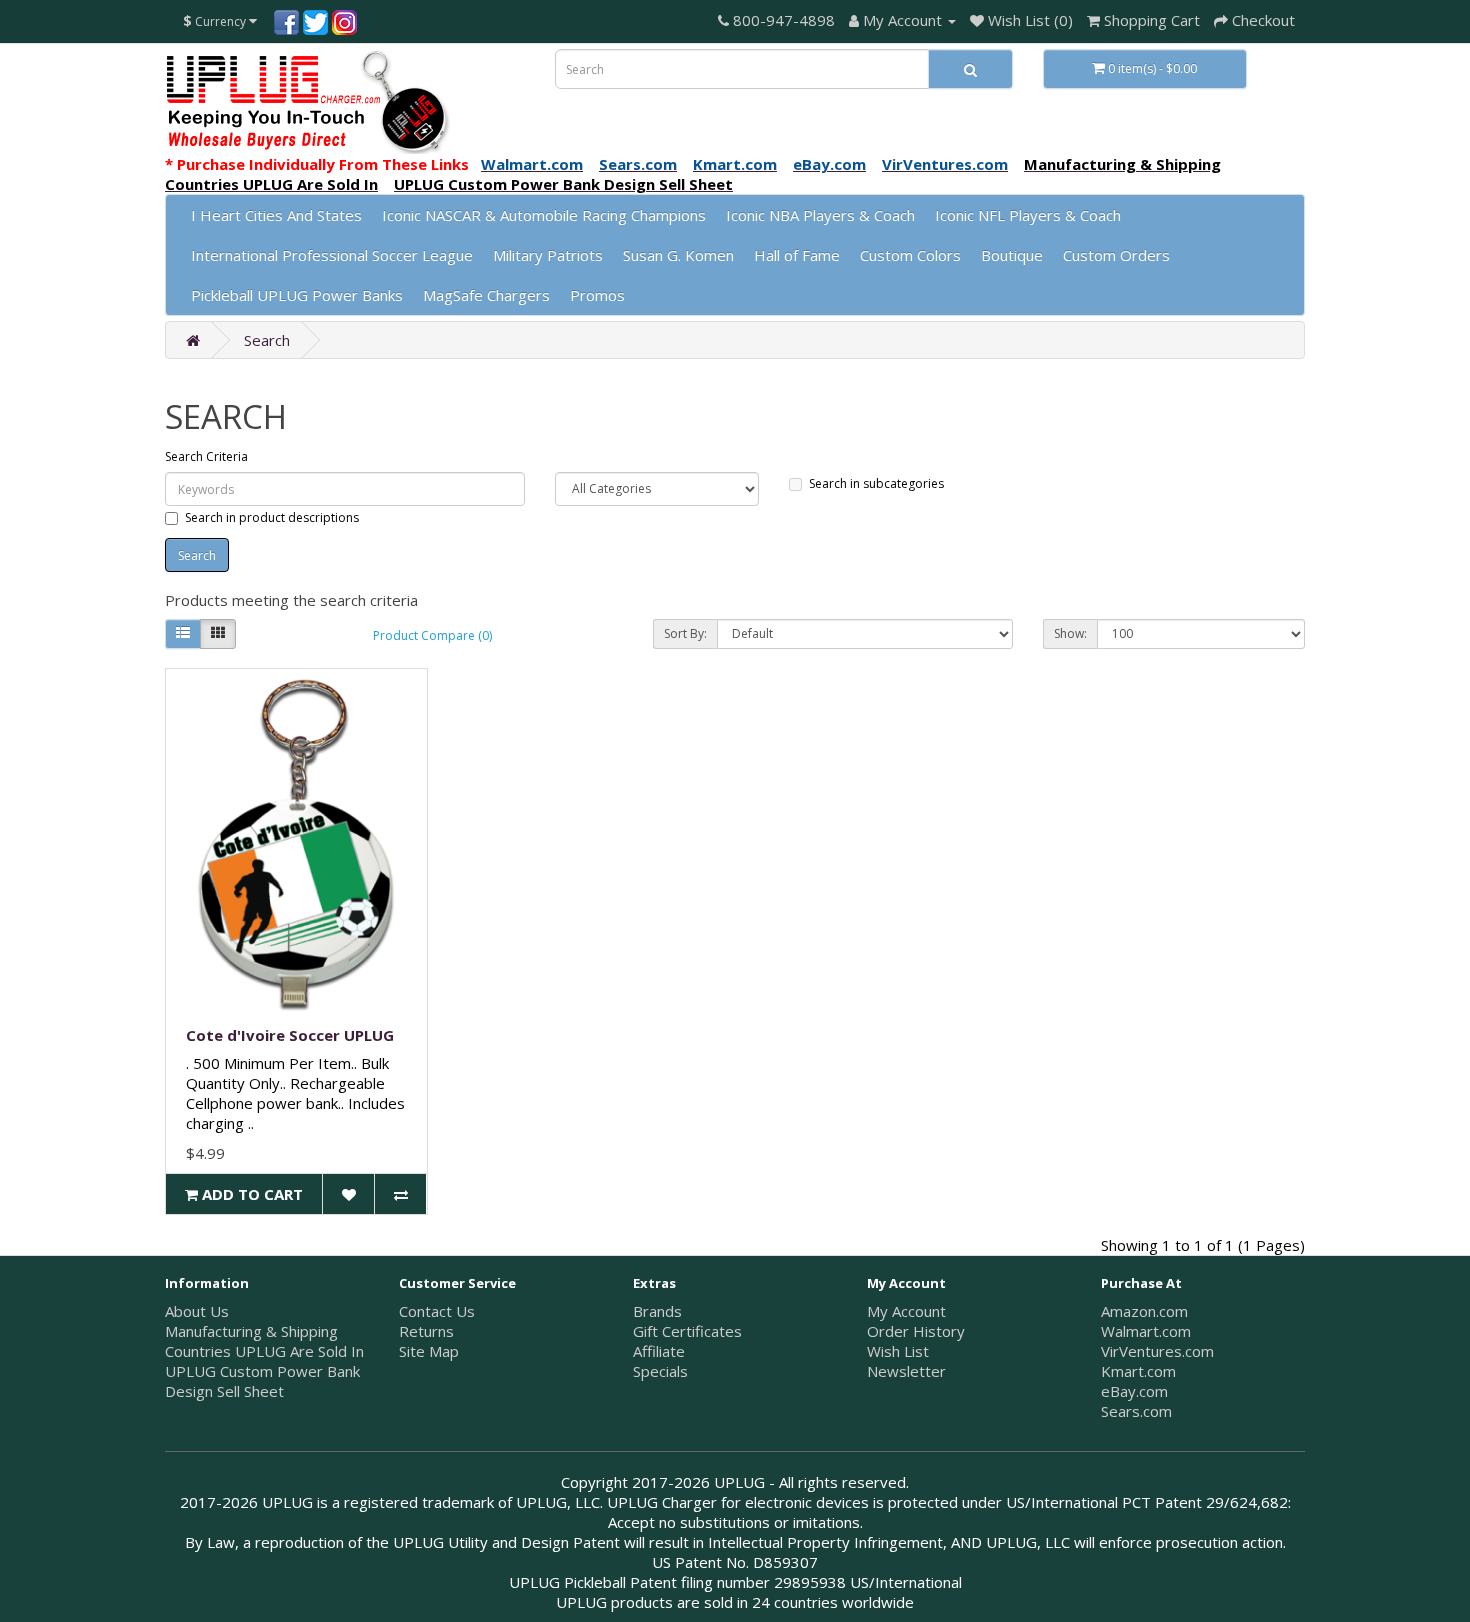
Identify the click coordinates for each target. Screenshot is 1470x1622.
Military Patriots (548, 255)
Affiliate (659, 1351)
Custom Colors (910, 255)
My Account (906, 1311)
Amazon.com (1144, 1311)
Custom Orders (1116, 255)
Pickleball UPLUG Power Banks (297, 295)
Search (267, 340)
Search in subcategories (876, 483)
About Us (197, 1311)
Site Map (429, 1351)
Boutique (1012, 255)
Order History (916, 1331)
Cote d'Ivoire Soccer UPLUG (290, 1035)
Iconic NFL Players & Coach (1028, 215)
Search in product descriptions (272, 517)
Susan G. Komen (678, 255)
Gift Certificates (687, 1331)
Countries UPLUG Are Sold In (264, 1351)
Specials (660, 1371)
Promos (597, 295)
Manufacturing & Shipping (251, 1331)
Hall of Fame (797, 255)
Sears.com (1136, 1411)
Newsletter (906, 1371)
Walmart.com (1146, 1331)
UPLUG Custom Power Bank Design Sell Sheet (262, 1381)
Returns (426, 1331)
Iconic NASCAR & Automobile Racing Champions (544, 215)
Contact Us (437, 1311)
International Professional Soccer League (332, 255)
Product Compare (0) (432, 635)
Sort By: (685, 633)
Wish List (898, 1351)
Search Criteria (206, 456)
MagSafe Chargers (486, 295)
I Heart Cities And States (276, 215)
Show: (1070, 633)
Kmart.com (1138, 1371)
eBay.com (1134, 1391)
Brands (657, 1311)
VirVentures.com (1157, 1351)
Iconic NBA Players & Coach (820, 215)
